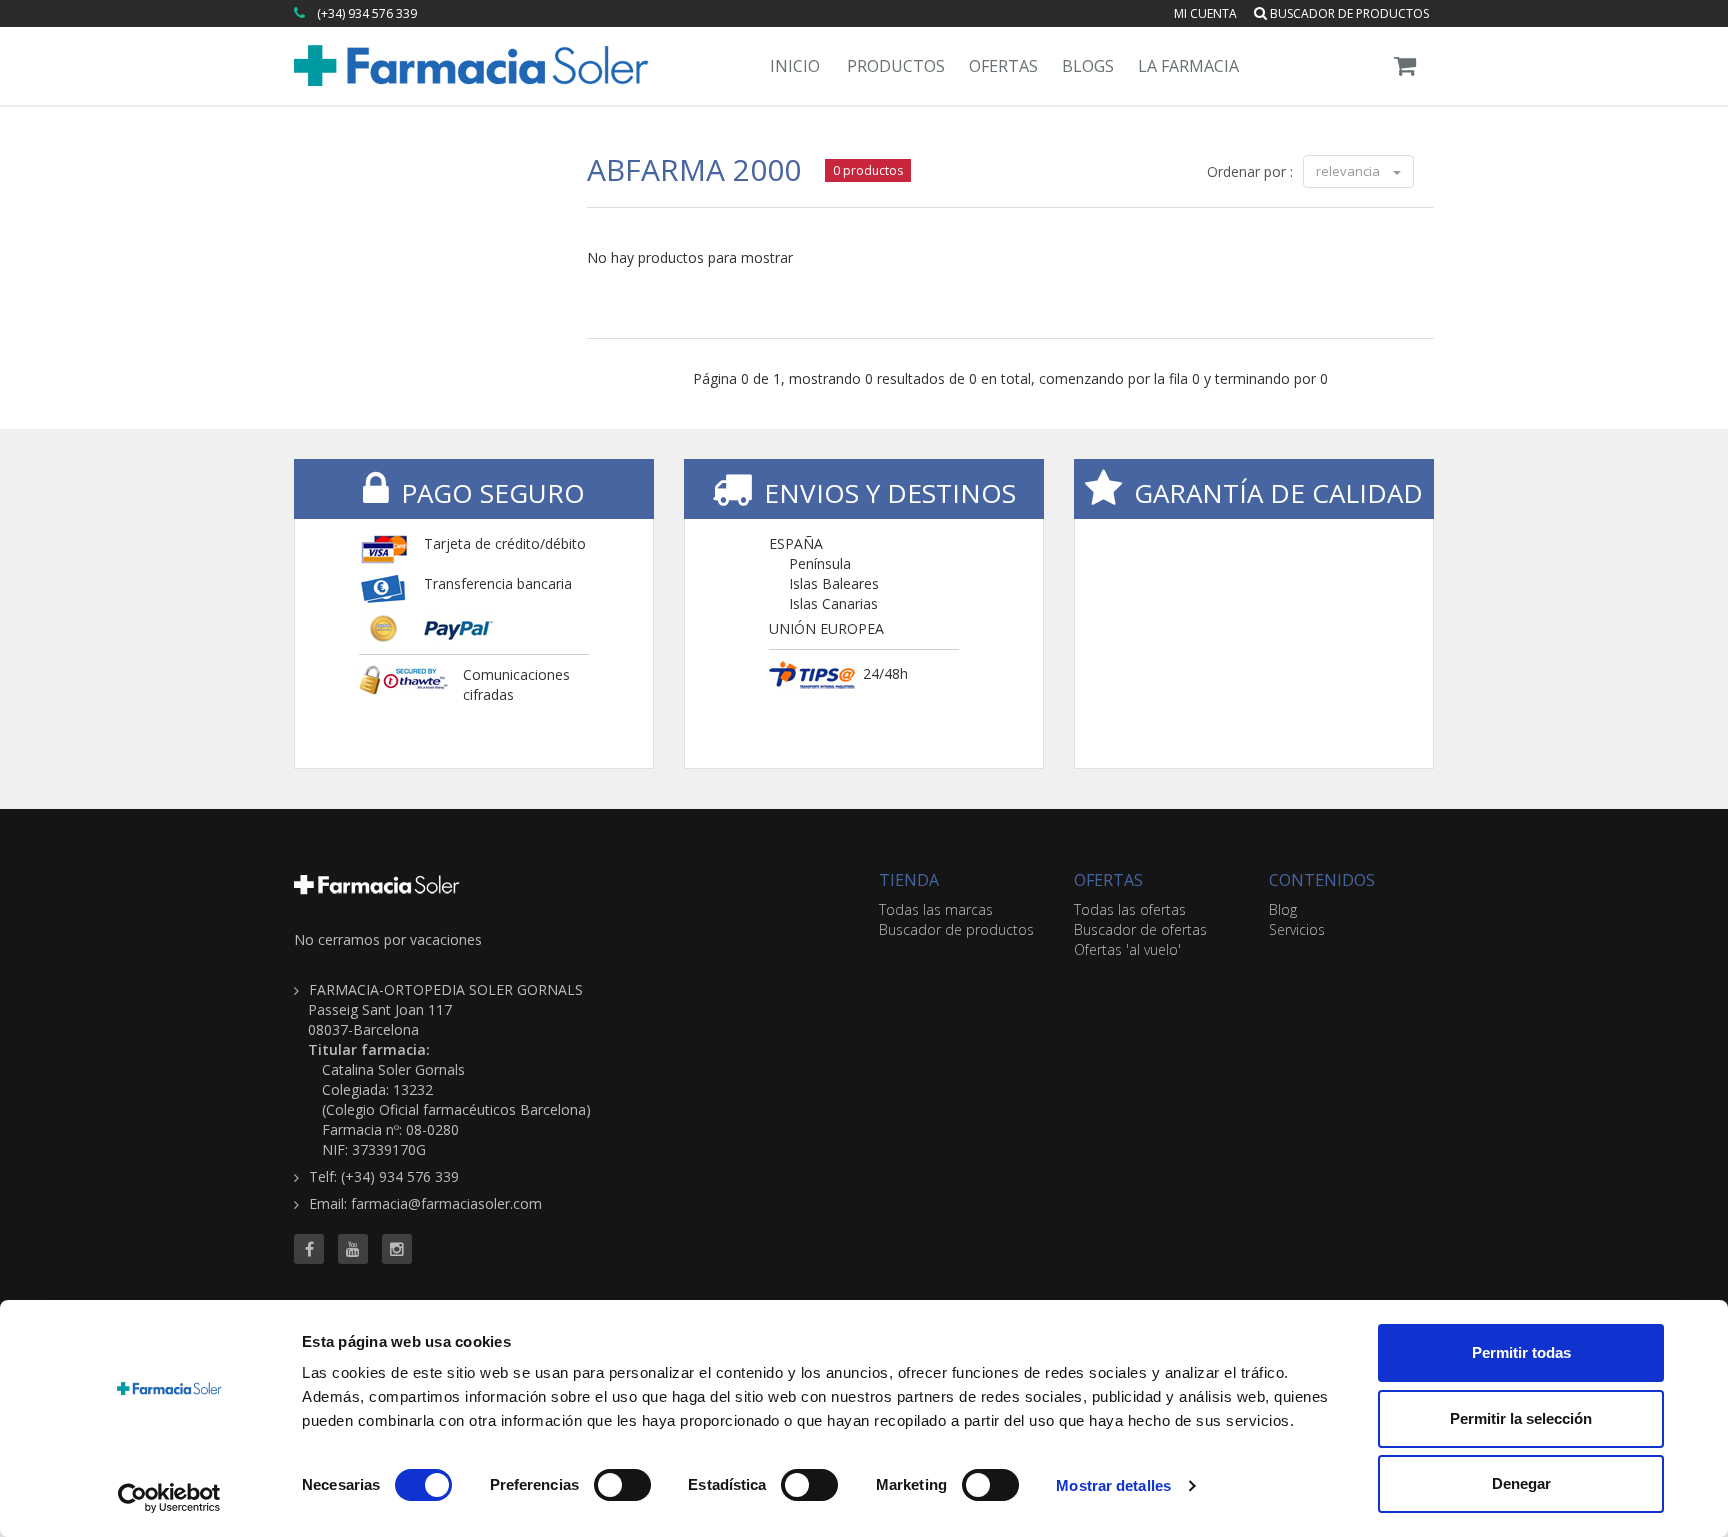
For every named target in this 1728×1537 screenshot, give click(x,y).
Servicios (1297, 929)
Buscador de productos (1348, 13)
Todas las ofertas (1130, 909)
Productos (896, 66)
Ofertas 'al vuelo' (1127, 949)
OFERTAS (1108, 880)
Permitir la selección (1521, 1418)
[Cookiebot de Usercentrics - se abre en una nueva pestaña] (169, 1498)
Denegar (1521, 1483)
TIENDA (909, 880)
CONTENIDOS (1322, 880)
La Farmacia (1188, 66)
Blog (1283, 909)
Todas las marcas (936, 909)
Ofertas (1003, 66)
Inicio (795, 66)
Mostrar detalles (1113, 1485)
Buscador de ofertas (1140, 929)
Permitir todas (1521, 1352)
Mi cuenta (1205, 13)
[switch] (622, 1485)
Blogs (1088, 66)
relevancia (1349, 171)
